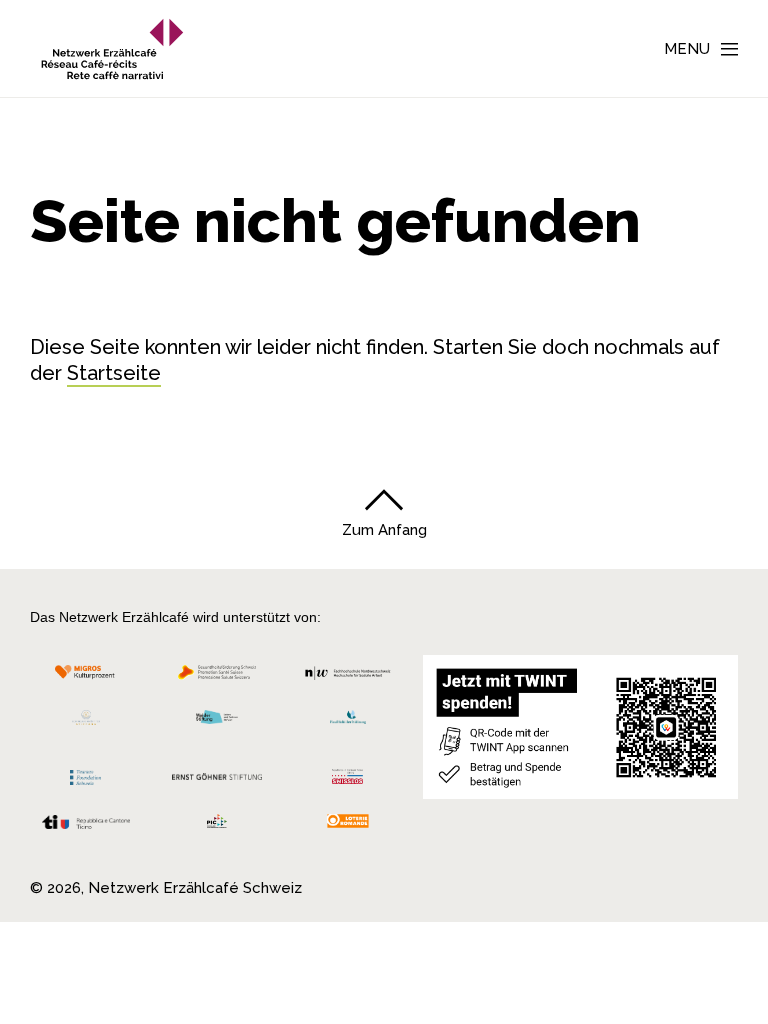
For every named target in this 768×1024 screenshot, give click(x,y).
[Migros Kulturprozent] (86, 677)
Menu (687, 49)
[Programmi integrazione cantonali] (217, 826)
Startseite (114, 373)
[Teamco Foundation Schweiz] (86, 775)
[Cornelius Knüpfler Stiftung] (86, 722)
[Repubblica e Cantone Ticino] (86, 827)
